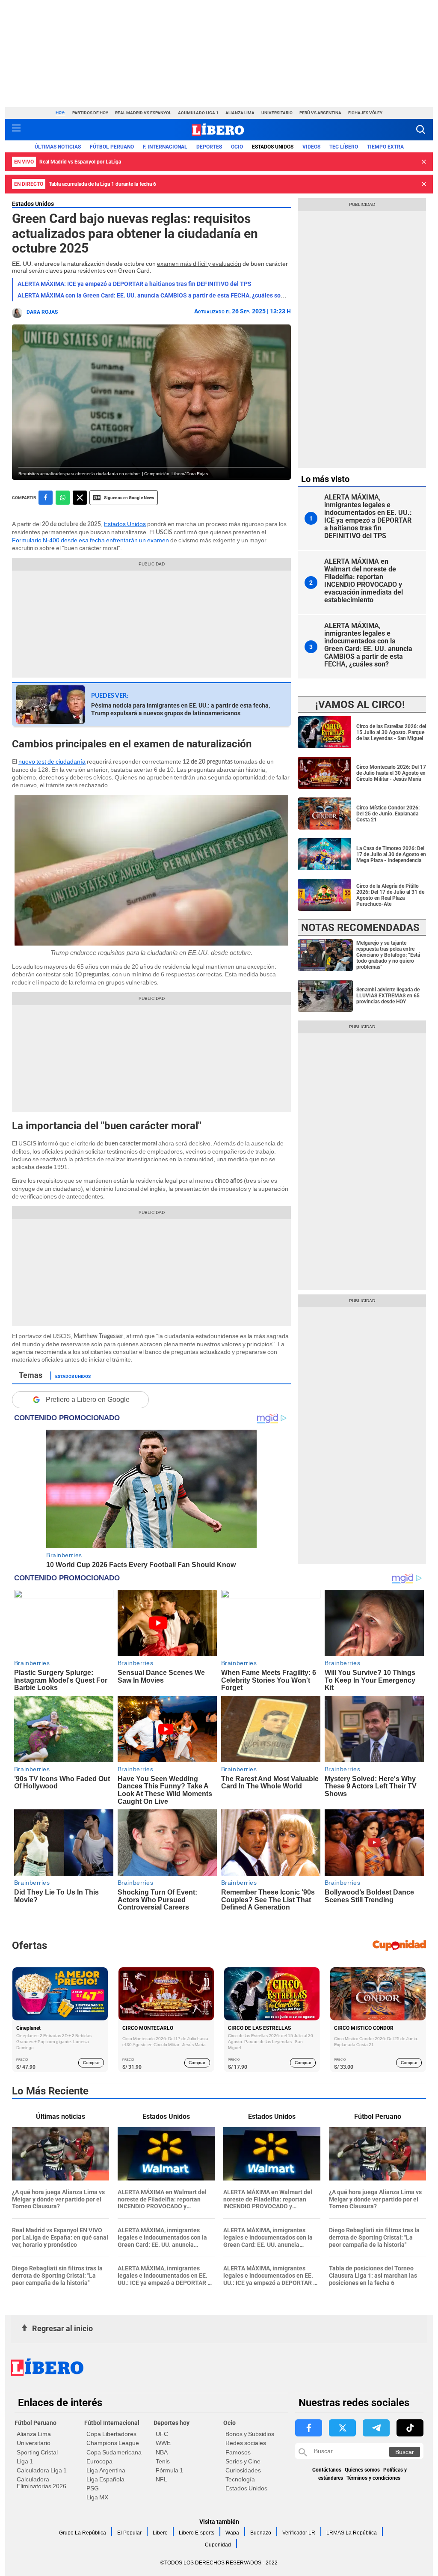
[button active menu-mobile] (16, 130)
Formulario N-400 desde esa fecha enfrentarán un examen (90, 540)
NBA (162, 2452)
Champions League (113, 2443)
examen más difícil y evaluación (199, 264)
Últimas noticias (58, 147)
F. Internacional (165, 147)
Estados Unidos (33, 204)
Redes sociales (246, 2443)
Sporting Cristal (37, 2452)
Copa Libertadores (111, 2434)
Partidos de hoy (90, 113)
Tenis (163, 2461)
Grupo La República (83, 2533)
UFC (162, 2434)
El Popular (129, 2533)
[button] (421, 129)
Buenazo (261, 2533)
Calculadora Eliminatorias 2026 (41, 2483)
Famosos (238, 2452)
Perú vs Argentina (320, 113)
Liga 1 (25, 2461)
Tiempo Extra (385, 147)
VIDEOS (311, 147)
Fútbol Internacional (112, 2423)
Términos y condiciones (373, 2478)
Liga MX (97, 2497)
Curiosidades (243, 2470)
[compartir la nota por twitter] (80, 498)
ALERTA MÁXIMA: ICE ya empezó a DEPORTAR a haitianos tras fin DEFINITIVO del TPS (135, 284)
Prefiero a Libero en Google (88, 1400)
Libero (160, 2533)
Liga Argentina (106, 2470)
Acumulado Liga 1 (198, 113)
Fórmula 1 (169, 2470)
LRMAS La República (352, 2533)
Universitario (277, 113)
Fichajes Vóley (365, 113)
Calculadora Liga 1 (42, 2470)
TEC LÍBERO (344, 147)
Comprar (91, 2063)
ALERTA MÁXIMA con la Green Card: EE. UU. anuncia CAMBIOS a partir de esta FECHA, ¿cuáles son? (152, 295)
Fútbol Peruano (112, 147)
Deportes (209, 147)
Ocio (237, 147)
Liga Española (105, 2479)
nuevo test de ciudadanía (52, 761)
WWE (163, 2443)
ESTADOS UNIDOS (273, 147)
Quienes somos (362, 2470)
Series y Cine (243, 2461)
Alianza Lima (240, 113)
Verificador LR (299, 2533)
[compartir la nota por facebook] (46, 498)
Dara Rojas (42, 312)
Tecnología (240, 2479)
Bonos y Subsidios (250, 2434)
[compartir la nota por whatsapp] (63, 498)
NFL (161, 2479)
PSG (93, 2488)
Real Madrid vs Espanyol (143, 113)
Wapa (232, 2533)
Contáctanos (327, 2470)
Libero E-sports (197, 2533)
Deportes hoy (172, 2423)
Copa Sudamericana (114, 2452)
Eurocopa (99, 2461)
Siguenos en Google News (129, 498)
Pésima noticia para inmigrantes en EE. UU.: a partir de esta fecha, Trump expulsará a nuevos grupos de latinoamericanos (181, 709)
